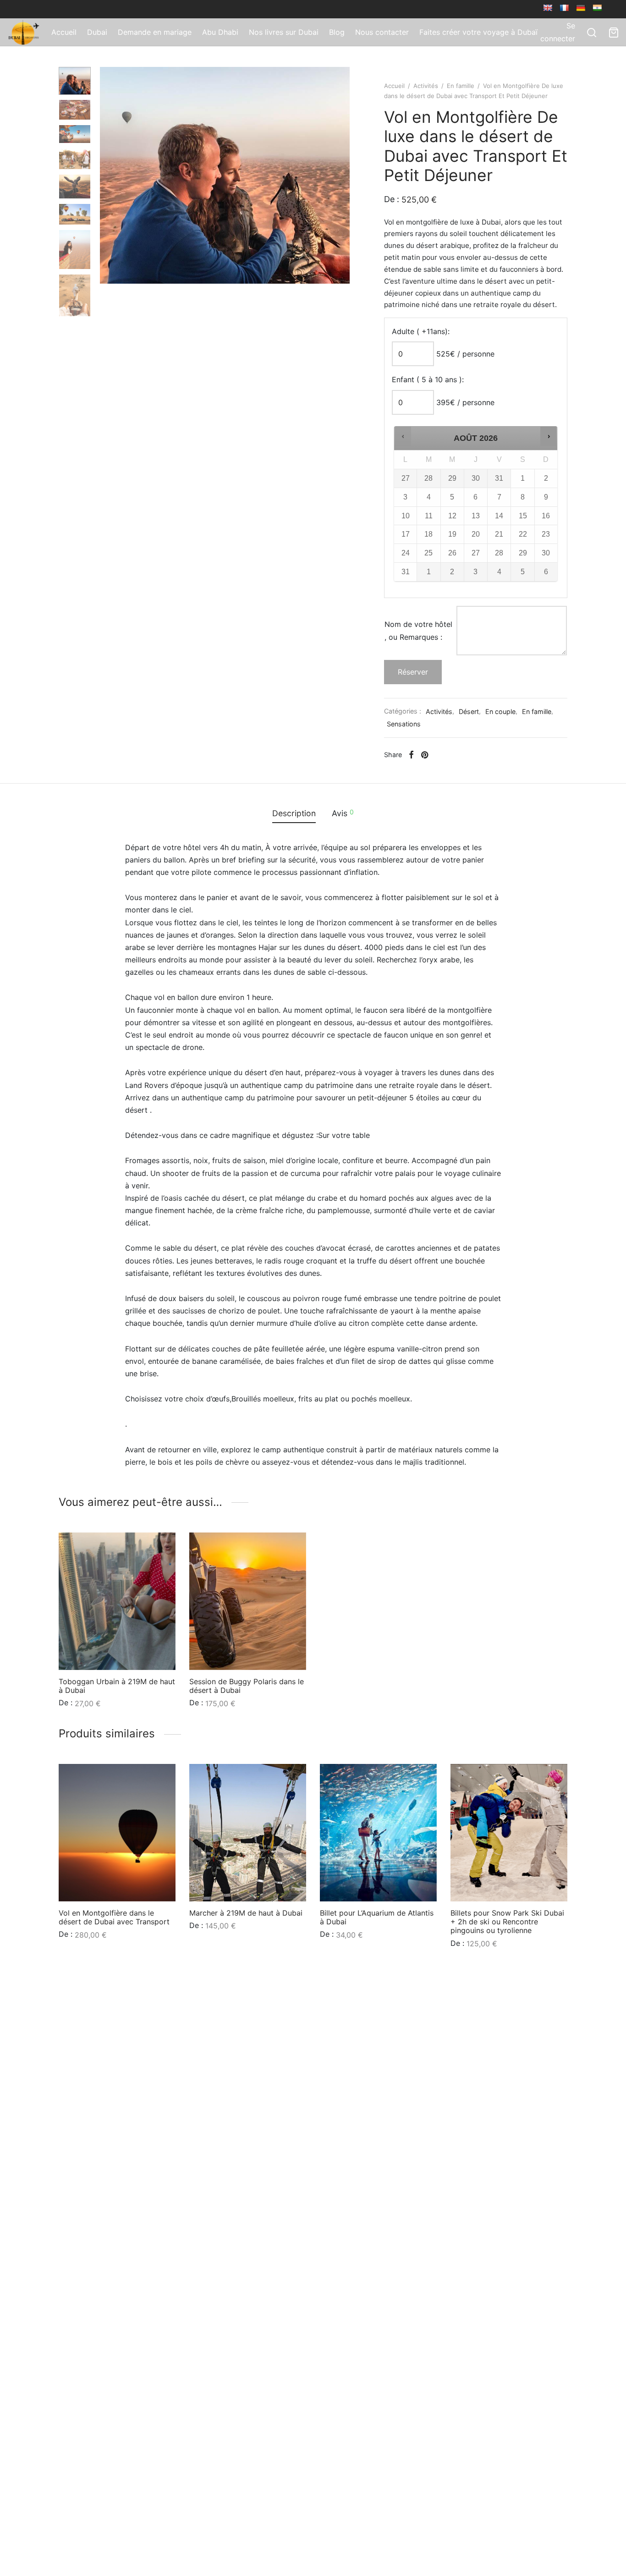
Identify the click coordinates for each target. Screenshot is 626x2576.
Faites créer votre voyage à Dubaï (478, 32)
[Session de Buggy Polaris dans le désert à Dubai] (248, 1601)
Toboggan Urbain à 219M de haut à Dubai (117, 1686)
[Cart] (614, 33)
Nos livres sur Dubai (284, 32)
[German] (581, 8)
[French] (564, 8)
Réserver (413, 672)
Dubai (97, 32)
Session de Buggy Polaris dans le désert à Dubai (247, 1686)
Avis (343, 813)
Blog (337, 32)
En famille (461, 86)
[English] (548, 8)
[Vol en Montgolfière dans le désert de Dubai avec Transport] (117, 1833)
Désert (469, 711)
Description (294, 813)
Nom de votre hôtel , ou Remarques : (418, 630)
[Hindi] (597, 8)
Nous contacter (382, 32)
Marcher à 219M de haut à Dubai (246, 1913)
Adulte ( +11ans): (421, 331)
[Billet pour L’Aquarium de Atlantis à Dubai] (378, 1833)
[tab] (294, 813)
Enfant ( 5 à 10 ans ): (428, 379)
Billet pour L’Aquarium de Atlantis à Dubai (377, 1917)
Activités (426, 86)
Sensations (404, 724)
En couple (500, 711)
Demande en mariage (155, 32)
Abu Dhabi (220, 32)
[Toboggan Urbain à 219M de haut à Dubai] (117, 1601)
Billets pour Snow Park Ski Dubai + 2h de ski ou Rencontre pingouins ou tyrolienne (507, 1922)
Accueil (64, 32)
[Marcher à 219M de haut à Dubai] (248, 1833)
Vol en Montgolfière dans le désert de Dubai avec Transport (114, 1917)
